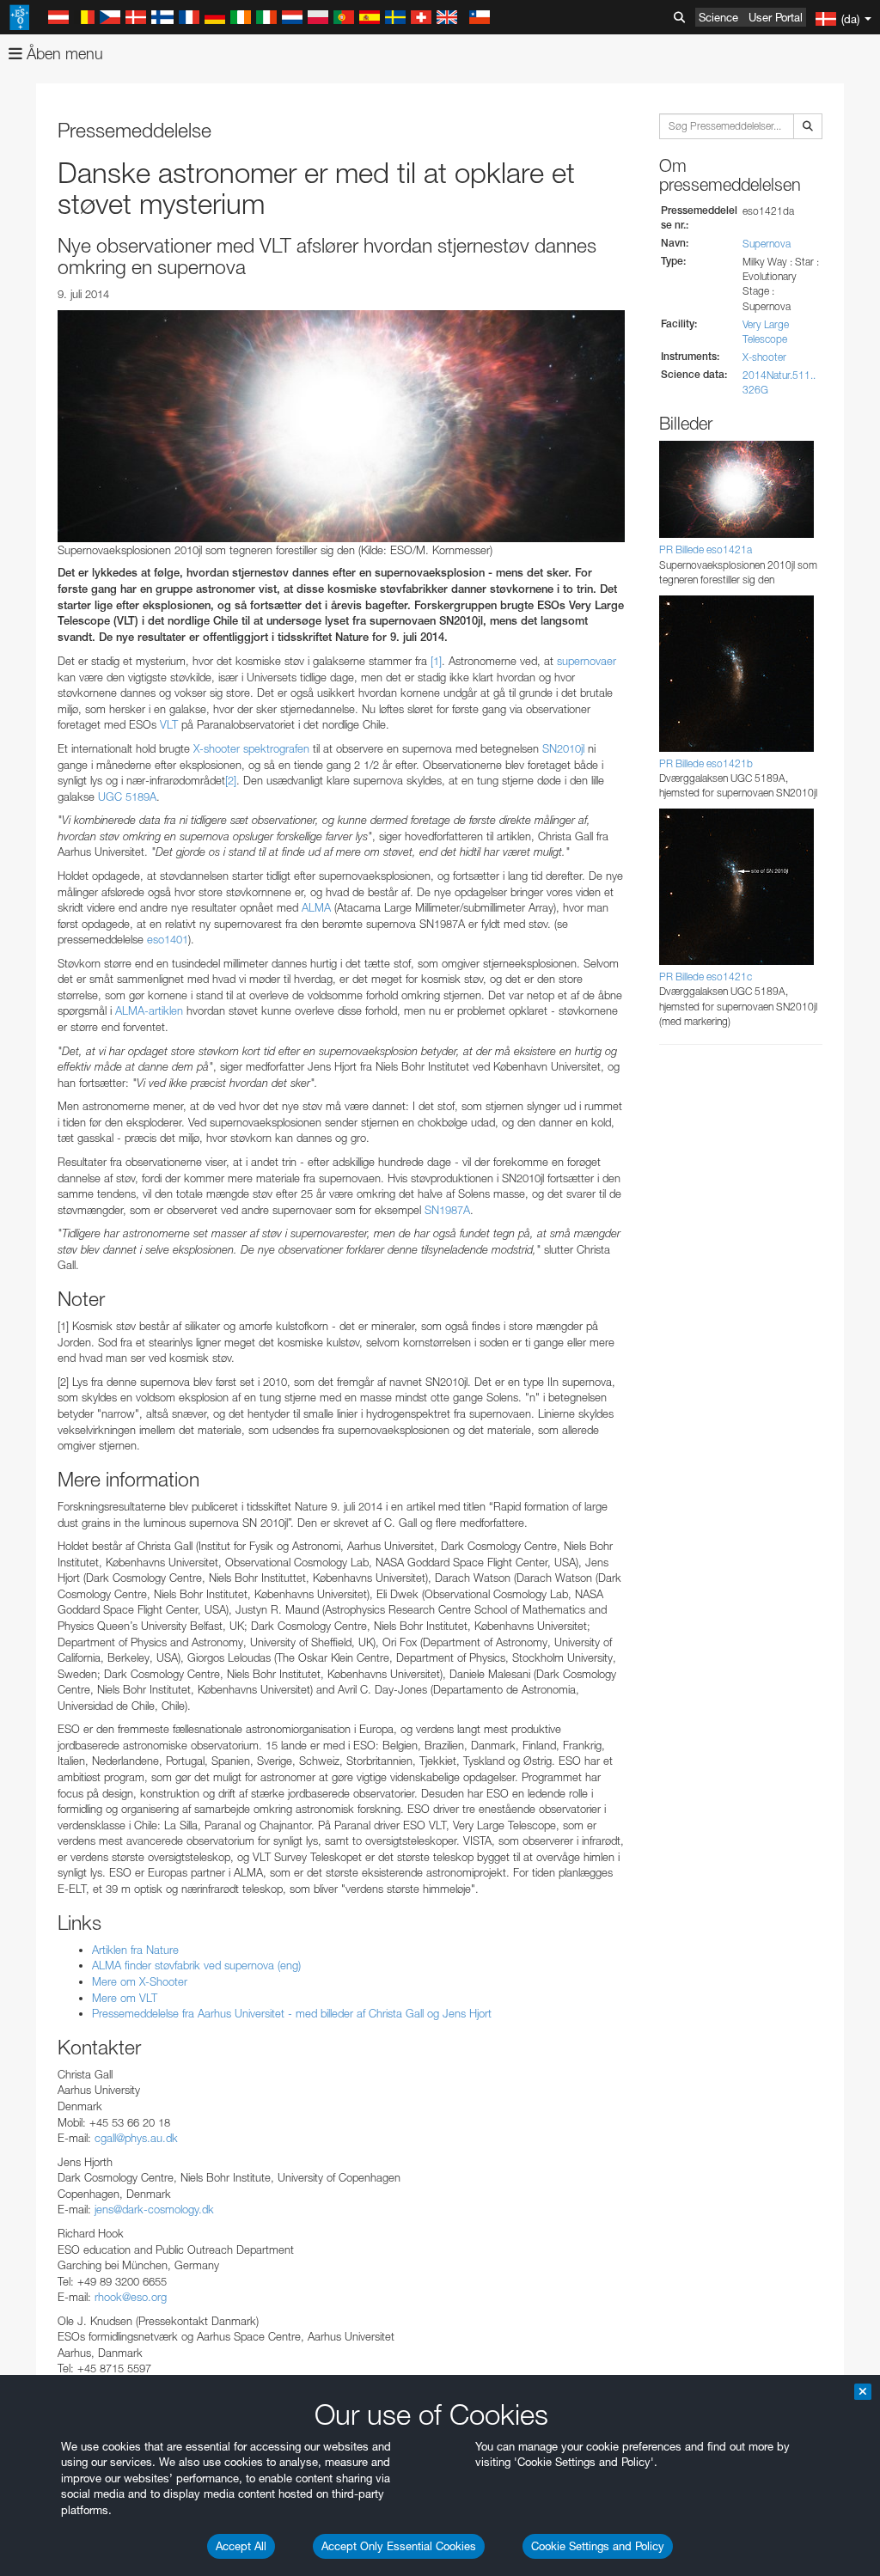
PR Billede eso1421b (706, 763)
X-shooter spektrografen (251, 748)
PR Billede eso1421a (706, 549)
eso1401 (168, 939)
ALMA (316, 907)
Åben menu (63, 54)
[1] (436, 661)
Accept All (241, 2546)
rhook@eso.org (131, 2297)
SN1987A (447, 1210)
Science (718, 17)
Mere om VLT (125, 1998)
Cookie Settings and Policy (598, 2546)
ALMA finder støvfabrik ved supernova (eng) (196, 1965)
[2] (231, 780)
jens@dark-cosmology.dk (154, 2209)
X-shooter (764, 357)
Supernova (767, 244)
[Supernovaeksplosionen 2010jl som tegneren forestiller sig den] (341, 426)
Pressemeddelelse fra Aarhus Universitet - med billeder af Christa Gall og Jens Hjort (292, 2013)
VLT (171, 724)
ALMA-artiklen (149, 1010)
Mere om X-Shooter (140, 1981)
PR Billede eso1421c (706, 977)
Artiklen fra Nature (135, 1950)
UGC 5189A (127, 797)
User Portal (776, 17)
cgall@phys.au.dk (136, 2138)
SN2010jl (565, 748)
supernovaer (587, 661)
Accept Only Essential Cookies (399, 2546)
